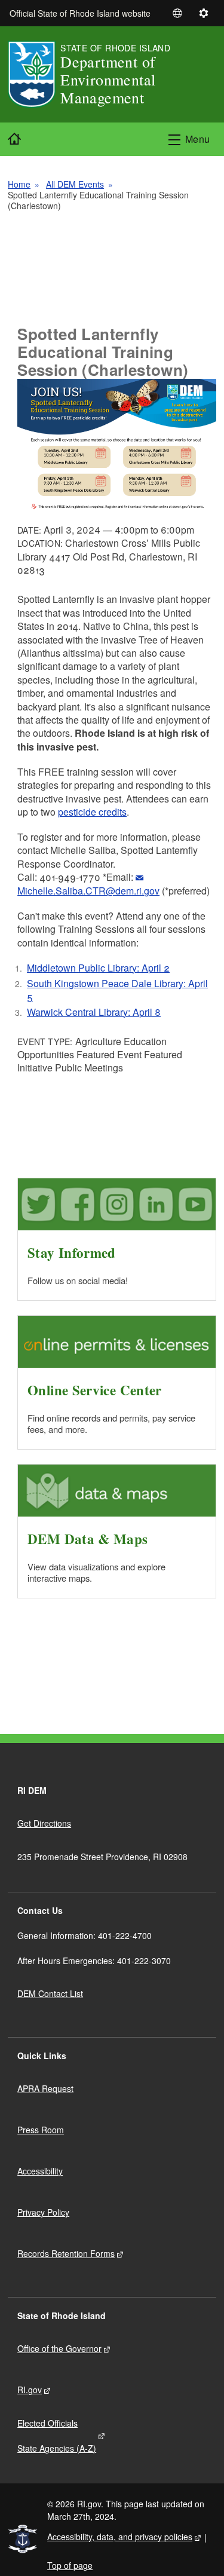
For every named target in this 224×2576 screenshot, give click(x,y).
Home (19, 184)
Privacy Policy (43, 2212)
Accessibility (40, 2171)
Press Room (41, 2130)
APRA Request (45, 2088)
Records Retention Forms (66, 2253)
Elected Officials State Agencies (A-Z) (57, 2436)
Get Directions (44, 1823)
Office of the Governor (59, 2348)
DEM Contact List (50, 1993)
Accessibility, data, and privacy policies (120, 2537)
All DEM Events (75, 184)
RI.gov (30, 2390)
